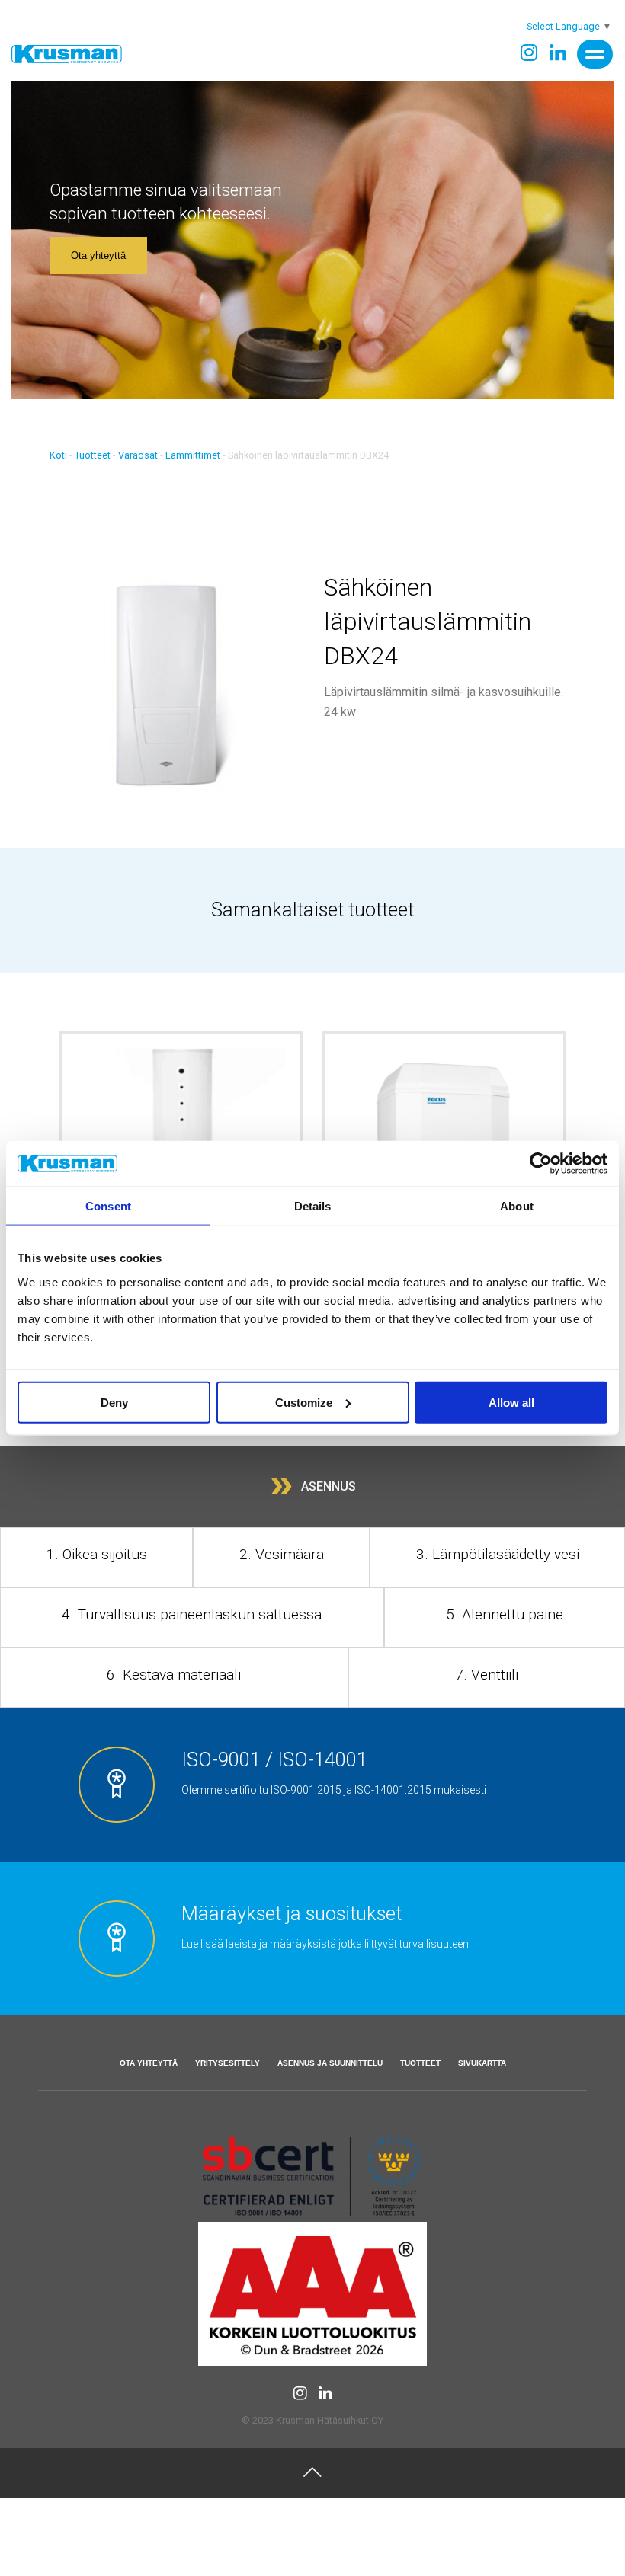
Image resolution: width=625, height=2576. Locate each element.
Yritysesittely (228, 2063)
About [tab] (517, 1206)
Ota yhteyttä (98, 256)
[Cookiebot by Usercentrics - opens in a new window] (541, 1164)
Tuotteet (93, 455)
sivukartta (482, 2063)
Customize (304, 1402)
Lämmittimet (193, 455)
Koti (58, 455)
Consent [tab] (108, 1206)
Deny (114, 1402)
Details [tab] (313, 1206)
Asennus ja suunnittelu (330, 2063)
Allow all (511, 1402)
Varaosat (138, 455)
